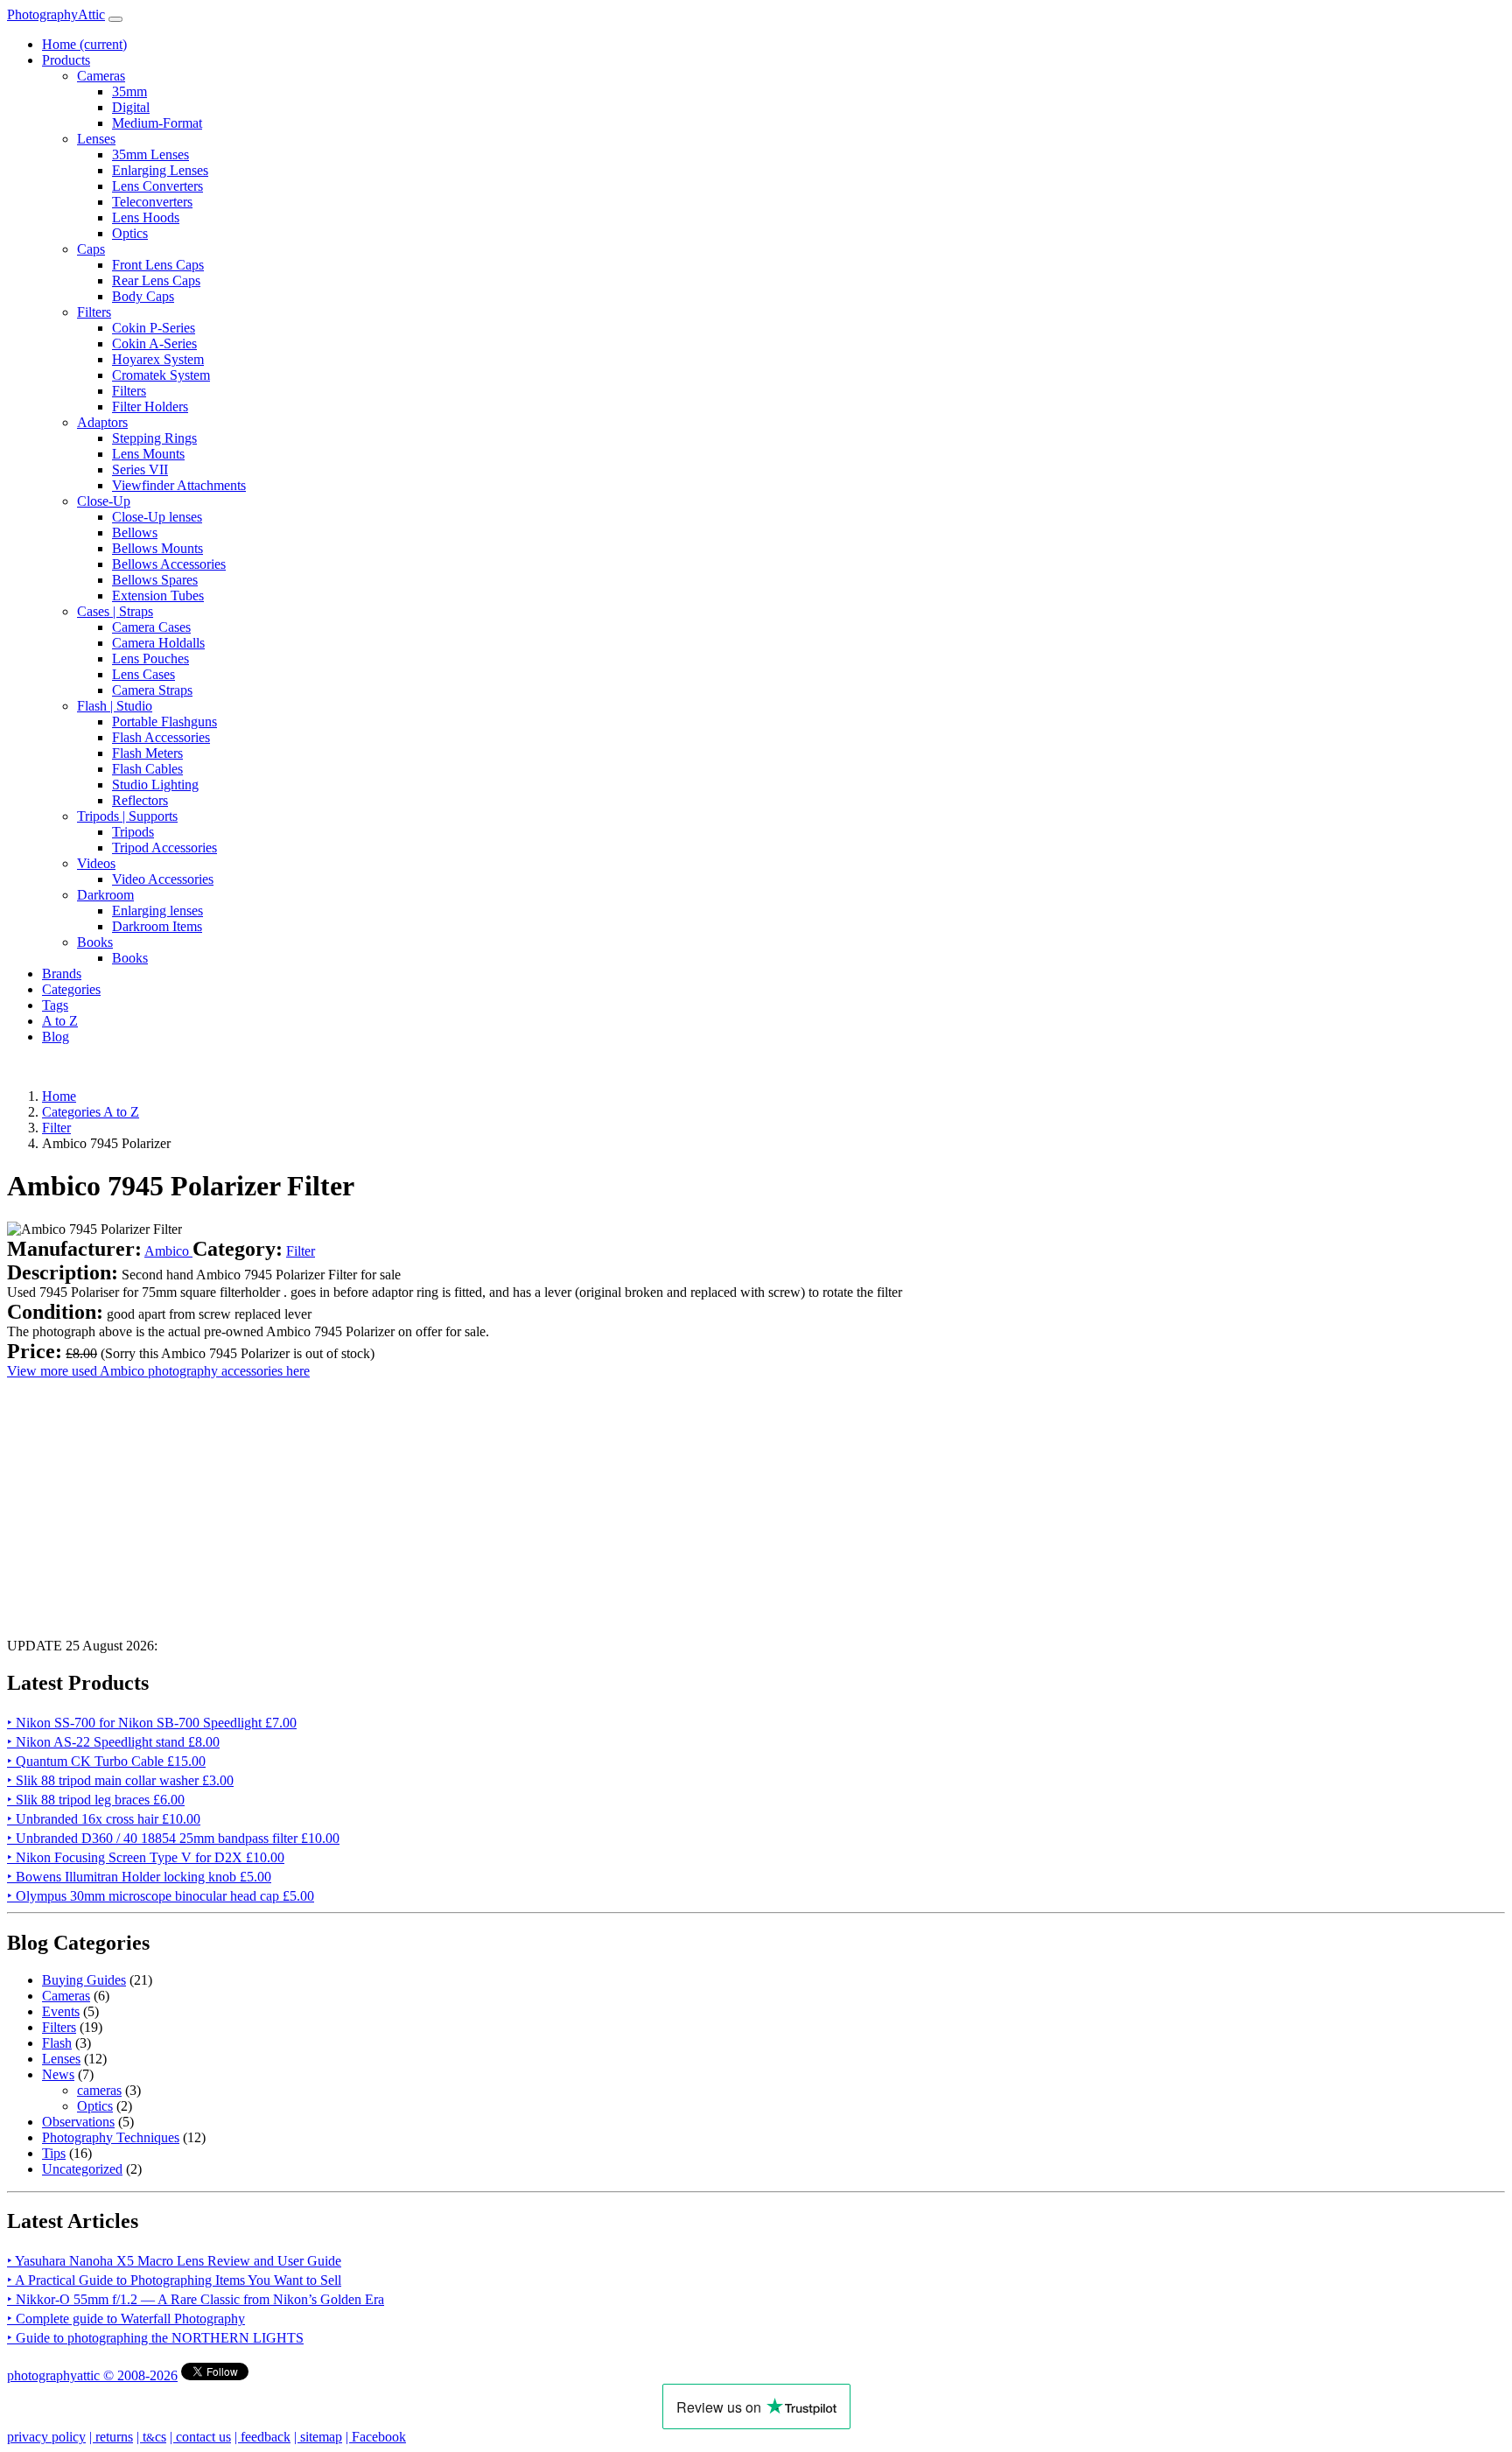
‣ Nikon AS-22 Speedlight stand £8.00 (113, 1742)
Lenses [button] (96, 139)
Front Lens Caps (158, 265)
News (58, 2074)
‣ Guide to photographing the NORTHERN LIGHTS (155, 2338)
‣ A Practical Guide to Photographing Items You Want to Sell (174, 2280)
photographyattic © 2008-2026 (92, 2375)
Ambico (168, 1251)
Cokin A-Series (154, 343)
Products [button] (66, 60)
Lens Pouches (150, 659)
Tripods (133, 832)
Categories (71, 989)
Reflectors (140, 800)
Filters (129, 391)
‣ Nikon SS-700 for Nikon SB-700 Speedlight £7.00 (152, 1723)
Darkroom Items (157, 926)
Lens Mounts (148, 454)
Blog (56, 1037)
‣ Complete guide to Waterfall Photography (126, 2319)
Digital (131, 107)
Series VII (140, 469)
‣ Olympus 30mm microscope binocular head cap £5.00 (161, 1896)
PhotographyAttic (56, 14)
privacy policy (46, 2437)
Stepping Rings (154, 438)
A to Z (60, 1021)
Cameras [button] (101, 76)
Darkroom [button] (105, 895)
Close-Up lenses (157, 517)
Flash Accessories (161, 737)
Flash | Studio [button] (115, 706)
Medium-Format (157, 123)
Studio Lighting (155, 785)
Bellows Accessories (169, 564)
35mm (129, 91)
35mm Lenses (150, 154)
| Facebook (376, 2437)
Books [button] (95, 942)
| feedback (262, 2437)
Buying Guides (84, 1980)
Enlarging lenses (157, 911)
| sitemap (318, 2437)
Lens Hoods (146, 217)
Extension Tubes (158, 595)
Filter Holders (150, 406)
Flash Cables (147, 769)
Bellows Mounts (157, 548)
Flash (57, 2043)
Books (130, 958)
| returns (111, 2437)
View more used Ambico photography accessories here (158, 1371)
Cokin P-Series (154, 328)
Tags (55, 1005)
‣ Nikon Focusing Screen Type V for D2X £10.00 (146, 1857)
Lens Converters (157, 186)
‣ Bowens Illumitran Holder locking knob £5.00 (139, 1877)
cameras (99, 2090)
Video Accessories (163, 879)
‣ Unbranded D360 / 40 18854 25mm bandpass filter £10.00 (173, 1838)
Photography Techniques (111, 2137)
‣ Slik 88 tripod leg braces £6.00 (96, 1800)
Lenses (61, 2059)
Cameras (66, 1996)
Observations (78, 2122)
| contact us (200, 2437)
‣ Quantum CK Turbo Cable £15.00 (106, 1761)
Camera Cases (151, 627)
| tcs (151, 2437)
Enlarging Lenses (160, 170)
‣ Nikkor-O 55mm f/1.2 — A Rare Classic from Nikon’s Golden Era (196, 2299)
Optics (130, 233)
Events (61, 2011)
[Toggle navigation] (115, 19)
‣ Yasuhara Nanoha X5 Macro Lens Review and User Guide (174, 2261)
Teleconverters (152, 202)
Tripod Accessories (164, 848)
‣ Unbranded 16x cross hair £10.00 (104, 1819)
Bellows (135, 532)
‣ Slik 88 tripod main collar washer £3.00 (120, 1780)
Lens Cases (143, 674)
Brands (62, 974)
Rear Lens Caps (156, 280)
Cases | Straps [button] (115, 611)
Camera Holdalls (158, 643)
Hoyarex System (158, 359)
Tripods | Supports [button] (127, 816)
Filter (301, 1251)
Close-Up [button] (104, 501)
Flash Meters (147, 753)
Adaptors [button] (102, 422)
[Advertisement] (532, 1502)
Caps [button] (91, 249)
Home (84, 44)
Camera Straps (152, 690)
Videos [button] (96, 863)
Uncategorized (82, 2169)
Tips (54, 2153)
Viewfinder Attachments (179, 485)
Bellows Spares (155, 580)
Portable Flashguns (164, 722)
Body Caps (143, 296)
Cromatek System (161, 375)
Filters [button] (94, 312)
